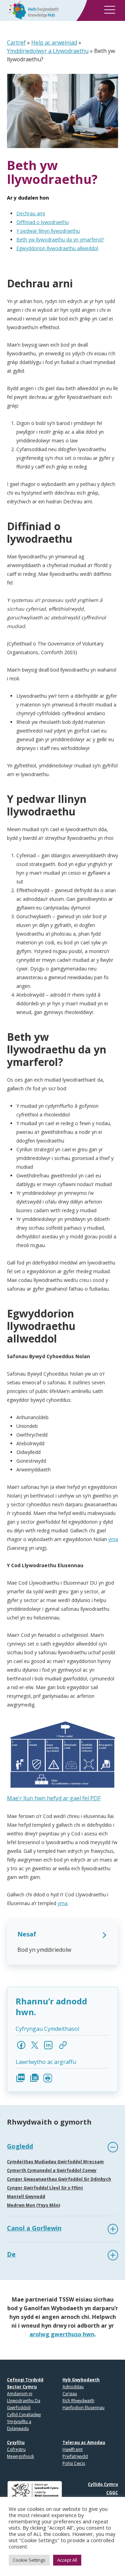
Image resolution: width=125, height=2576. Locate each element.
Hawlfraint (73, 2449)
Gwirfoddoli (19, 2408)
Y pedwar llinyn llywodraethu (48, 231)
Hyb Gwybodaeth (81, 2380)
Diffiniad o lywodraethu (43, 222)
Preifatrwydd (75, 2456)
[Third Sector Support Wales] (31, 10)
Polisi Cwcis (74, 2463)
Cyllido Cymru (103, 2484)
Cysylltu (16, 2442)
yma (113, 1539)
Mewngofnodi (20, 2456)
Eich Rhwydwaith (78, 2401)
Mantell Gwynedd (26, 2196)
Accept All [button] (67, 2560)
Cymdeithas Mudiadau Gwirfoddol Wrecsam (55, 2162)
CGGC (112, 2493)
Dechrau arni (31, 213)
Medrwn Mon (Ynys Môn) (34, 2205)
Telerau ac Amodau (84, 2442)
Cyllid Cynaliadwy (24, 2415)
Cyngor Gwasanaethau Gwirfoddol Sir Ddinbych (59, 2179)
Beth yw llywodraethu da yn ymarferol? (60, 239)
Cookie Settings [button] (29, 2560)
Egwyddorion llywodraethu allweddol (57, 248)
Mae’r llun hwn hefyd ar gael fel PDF (54, 1798)
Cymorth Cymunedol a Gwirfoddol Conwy (52, 2170)
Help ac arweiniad (54, 42)
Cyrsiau (70, 2394)
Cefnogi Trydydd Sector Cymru (25, 2383)
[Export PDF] (21, 2078)
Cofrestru (16, 2449)
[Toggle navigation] (110, 11)
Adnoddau (73, 2387)
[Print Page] (48, 2078)
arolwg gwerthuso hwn (62, 2334)
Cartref (16, 42)
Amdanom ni (20, 2394)
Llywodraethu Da (24, 2401)
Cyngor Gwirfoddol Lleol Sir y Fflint (45, 2188)
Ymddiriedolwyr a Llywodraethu (48, 51)
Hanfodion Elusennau (84, 2408)
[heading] (62, 2147)
